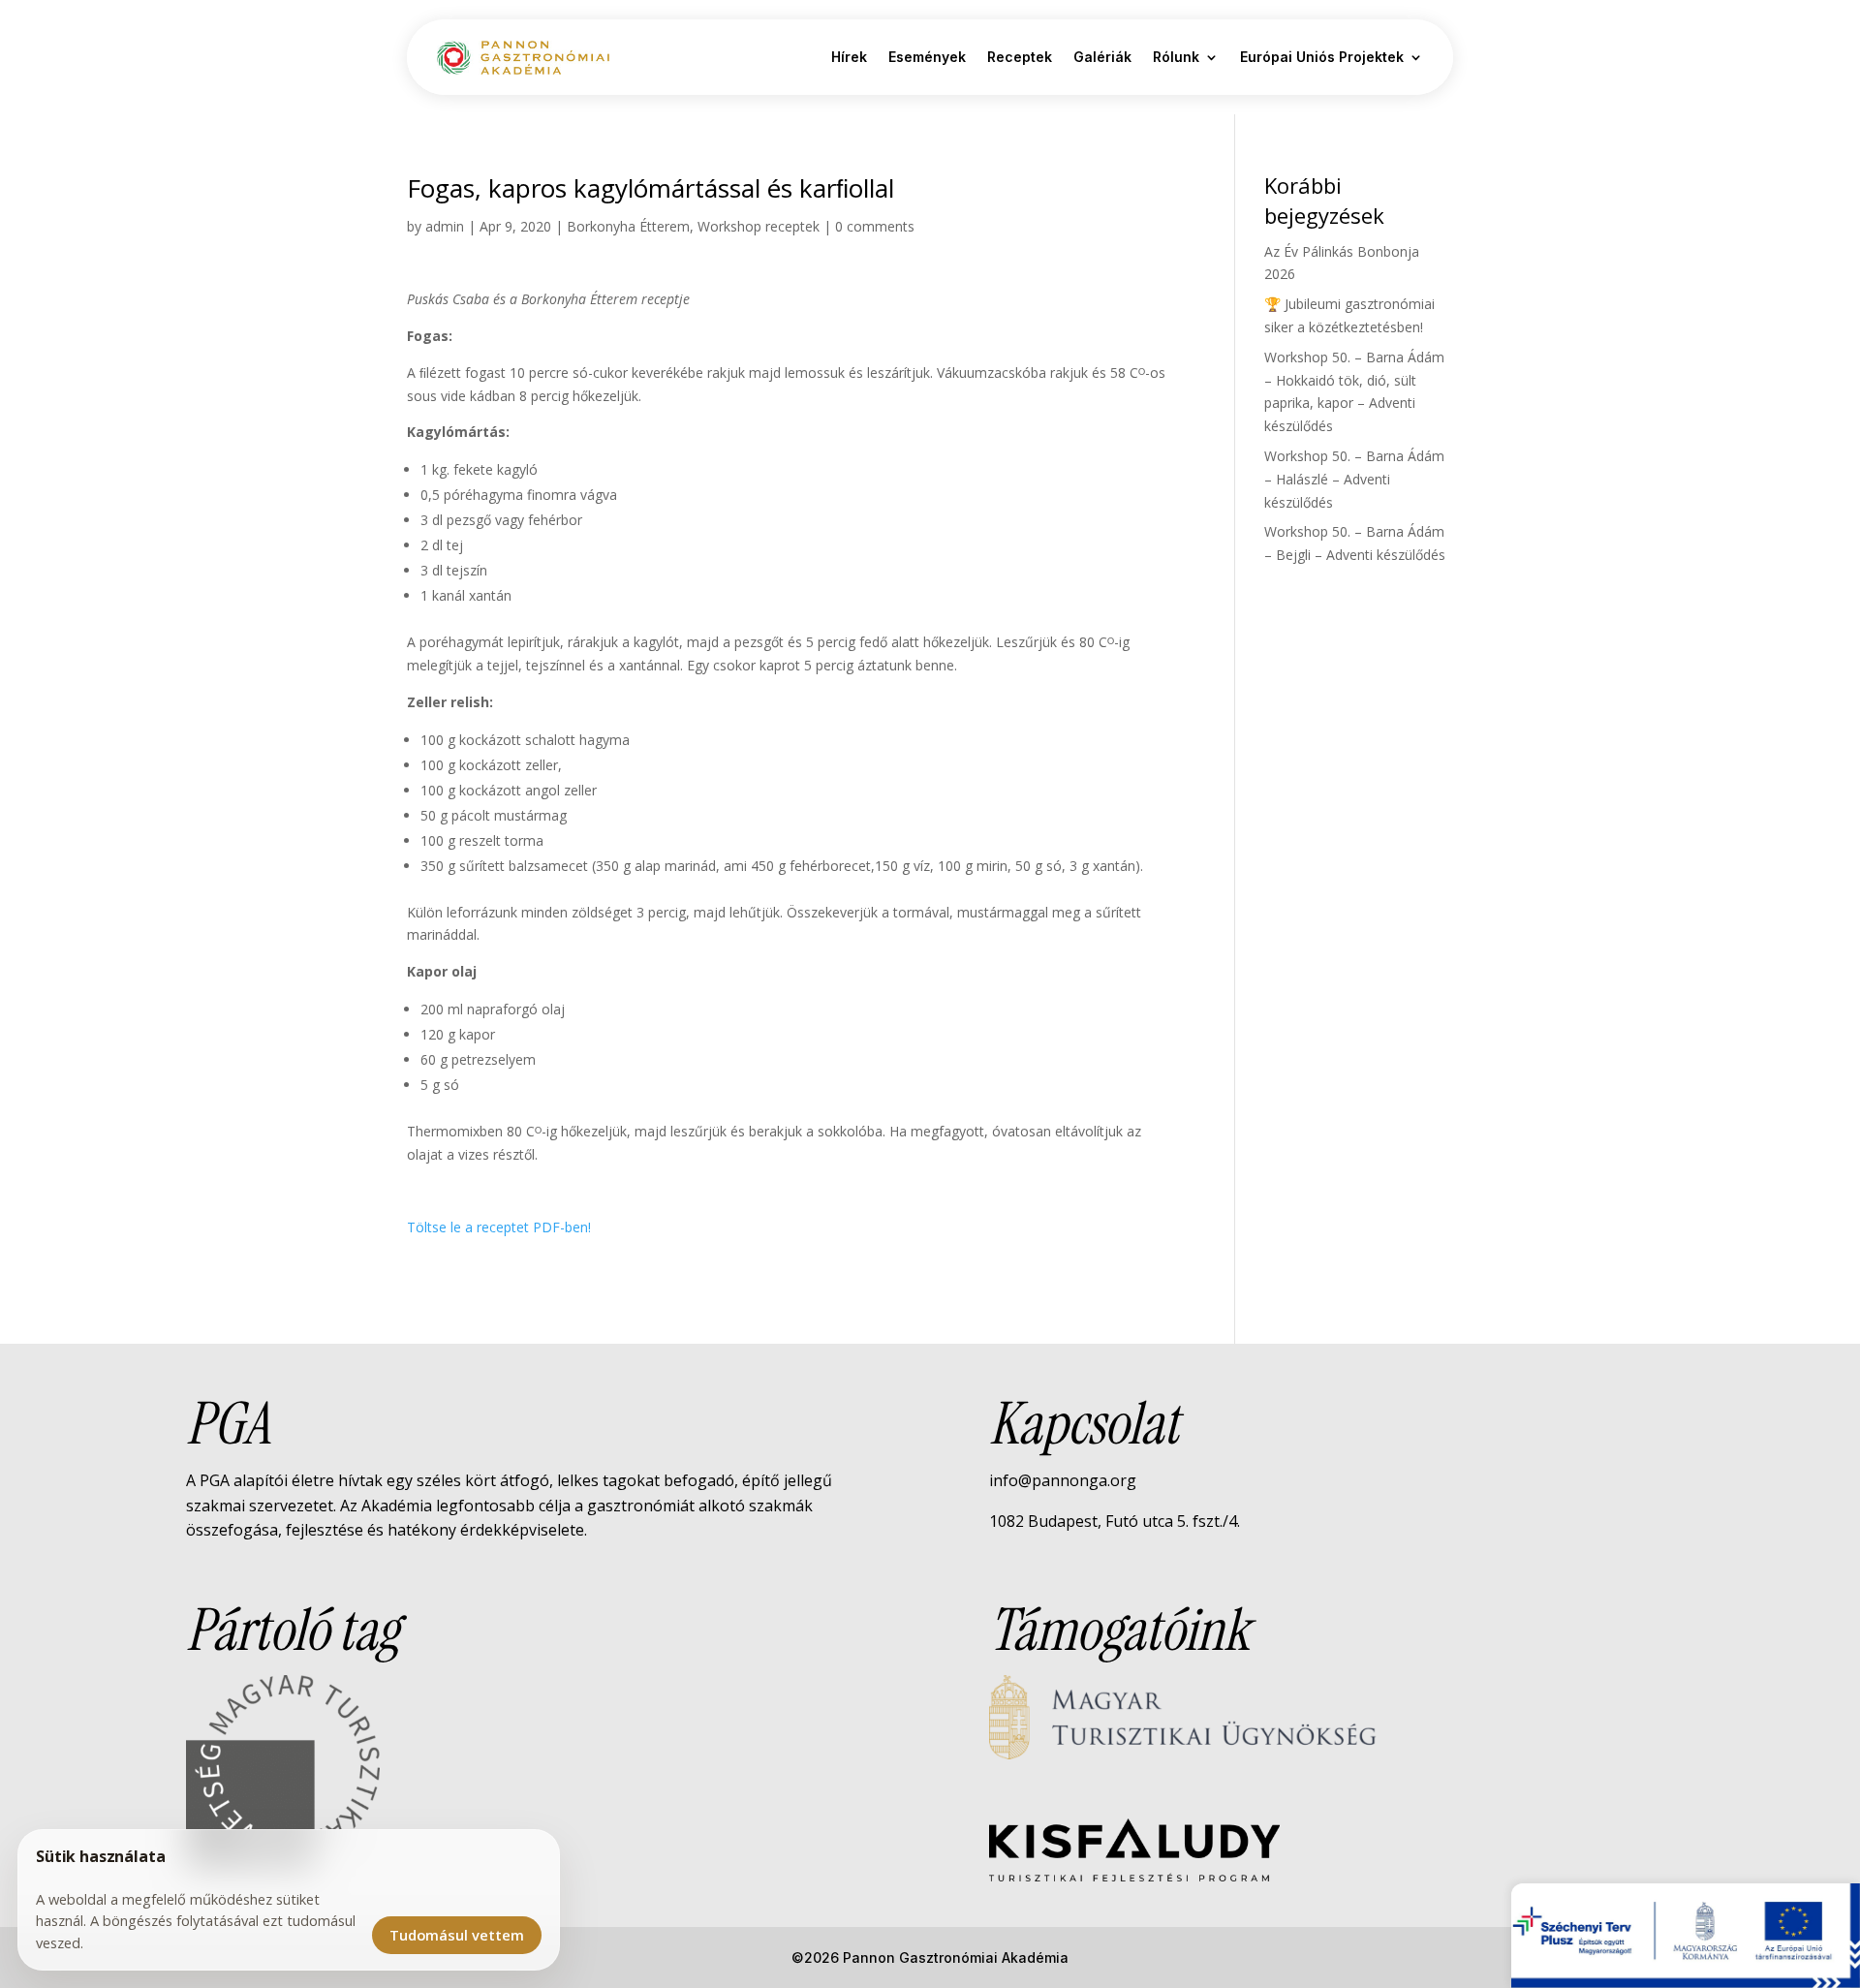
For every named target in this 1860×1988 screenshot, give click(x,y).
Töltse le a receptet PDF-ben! (499, 1227)
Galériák (1102, 57)
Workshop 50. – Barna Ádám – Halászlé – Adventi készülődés (1354, 479)
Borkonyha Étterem (628, 226)
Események (927, 57)
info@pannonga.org (1063, 1480)
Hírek (849, 57)
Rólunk (1176, 57)
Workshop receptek (759, 226)
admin (445, 226)
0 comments (875, 226)
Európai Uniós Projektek (1322, 57)
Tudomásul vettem (457, 1935)
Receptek (1020, 57)
